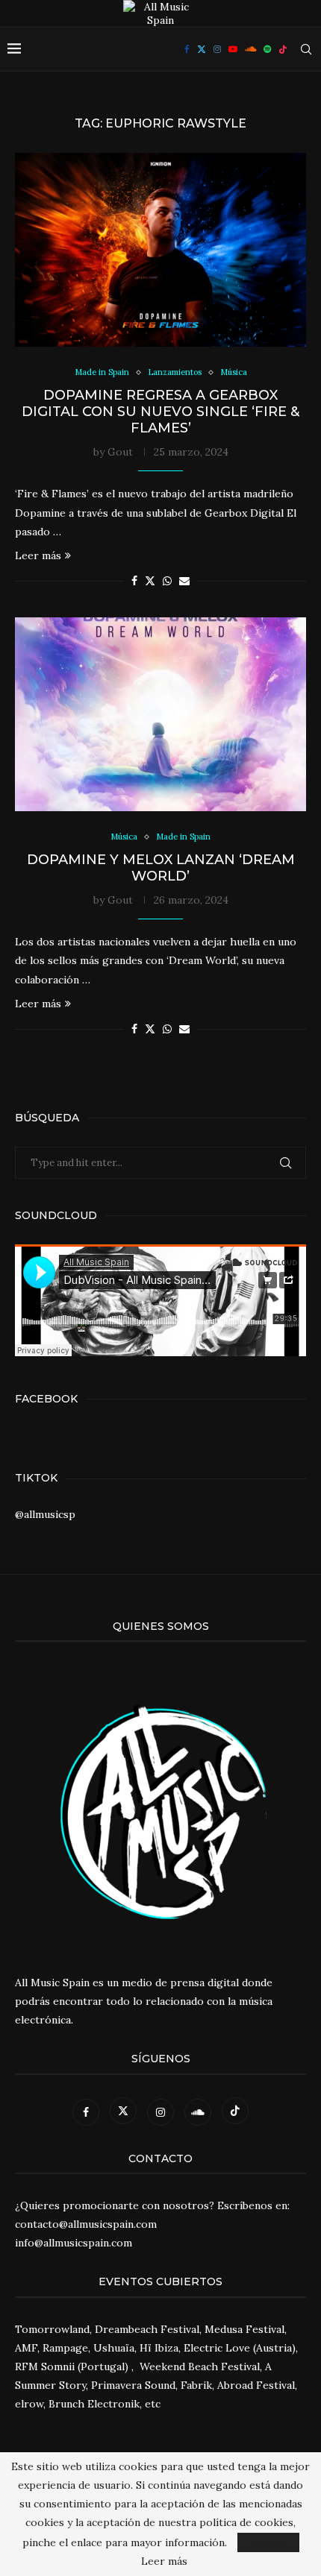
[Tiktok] (283, 49)
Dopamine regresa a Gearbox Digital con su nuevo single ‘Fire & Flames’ (160, 412)
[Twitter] (202, 49)
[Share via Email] (184, 581)
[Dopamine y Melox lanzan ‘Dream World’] (160, 714)
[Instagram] (217, 49)
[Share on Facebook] (134, 581)
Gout (120, 452)
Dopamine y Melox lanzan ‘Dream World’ (161, 868)
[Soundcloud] (250, 49)
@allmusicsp (45, 1514)
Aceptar (268, 2542)
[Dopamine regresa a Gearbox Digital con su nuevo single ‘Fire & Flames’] (160, 250)
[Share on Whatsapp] (167, 581)
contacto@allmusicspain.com (86, 2224)
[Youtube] (233, 49)
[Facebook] (187, 49)
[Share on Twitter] (150, 581)
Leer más (38, 555)
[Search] (306, 49)
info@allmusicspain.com (74, 2243)
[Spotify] (267, 49)
